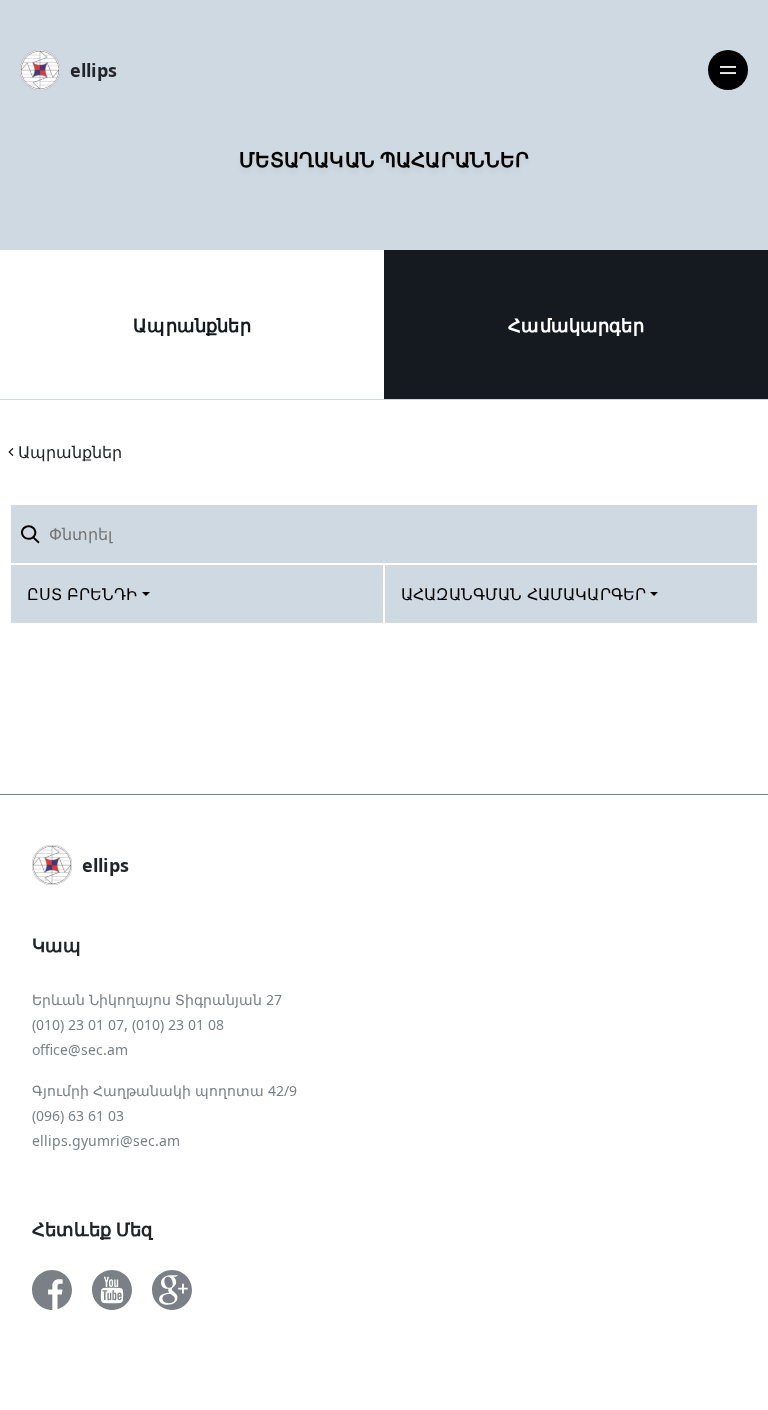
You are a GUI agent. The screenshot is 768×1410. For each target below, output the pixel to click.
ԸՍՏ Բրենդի (82, 594)
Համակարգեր (576, 325)
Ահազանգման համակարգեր (523, 594)
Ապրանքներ (191, 325)
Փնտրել (707, 533)
